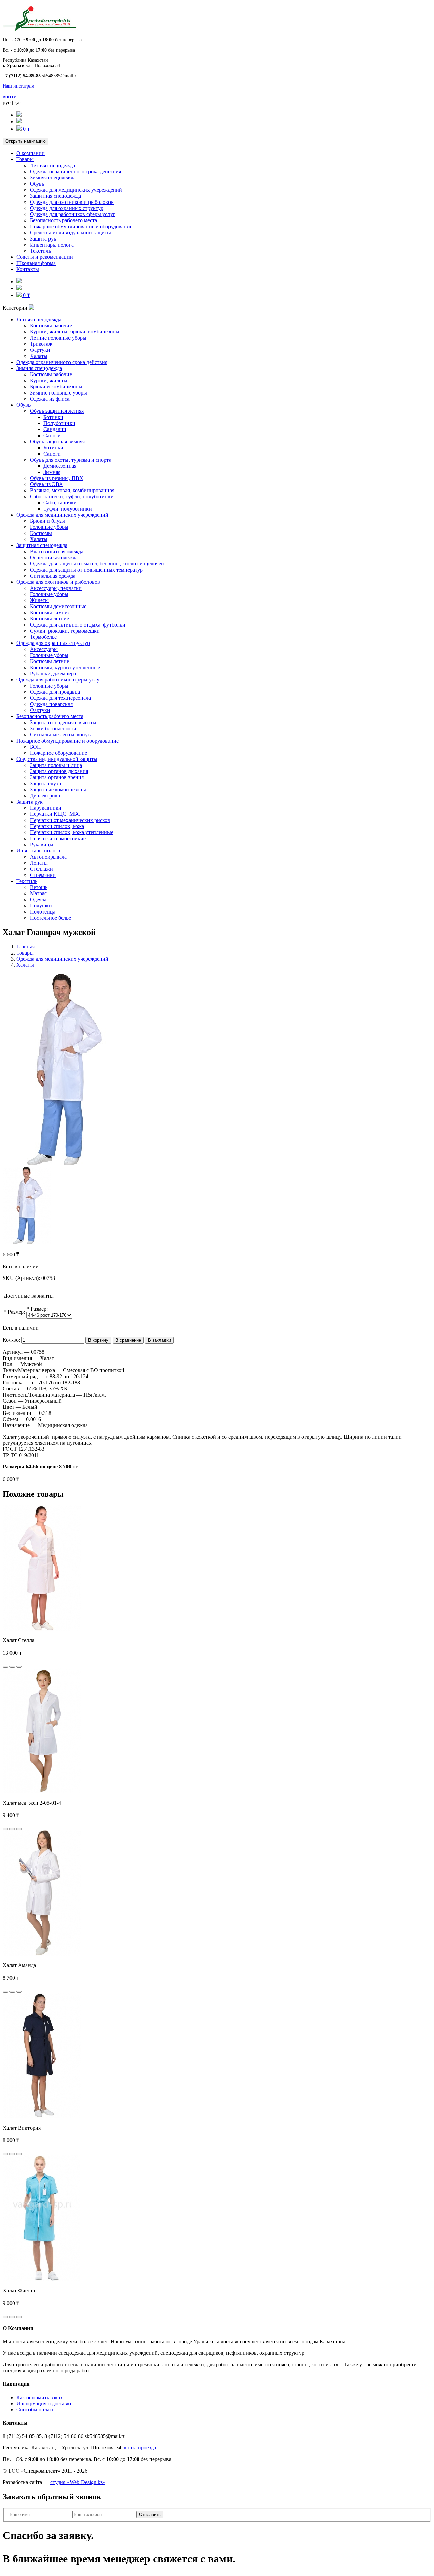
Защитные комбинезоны (58, 790)
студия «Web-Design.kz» (78, 2482)
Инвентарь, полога (52, 245)
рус (7, 103)
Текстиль (40, 251)
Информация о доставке (44, 2404)
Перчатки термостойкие (58, 838)
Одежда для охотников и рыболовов (72, 202)
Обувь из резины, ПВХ (57, 478)
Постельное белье (50, 918)
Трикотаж (41, 344)
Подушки (41, 906)
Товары (25, 159)
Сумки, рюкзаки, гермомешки (65, 631)
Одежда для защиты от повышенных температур (86, 570)
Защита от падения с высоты (63, 722)
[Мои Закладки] (19, 122)
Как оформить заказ (39, 2397)
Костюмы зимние (50, 612)
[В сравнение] (19, 1667)
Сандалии (55, 429)
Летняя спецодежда (52, 165)
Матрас (38, 893)
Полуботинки (59, 423)
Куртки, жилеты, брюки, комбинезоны (75, 332)
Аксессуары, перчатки (56, 588)
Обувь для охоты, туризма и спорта (71, 460)
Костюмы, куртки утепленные (65, 667)
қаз (18, 103)
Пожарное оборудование (58, 753)
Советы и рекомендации (45, 257)
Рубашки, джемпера (53, 674)
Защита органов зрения (57, 777)
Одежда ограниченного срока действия (75, 171)
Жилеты (39, 600)
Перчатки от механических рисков (70, 820)
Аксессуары (44, 649)
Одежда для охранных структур (67, 208)
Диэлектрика (45, 796)
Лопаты (39, 863)
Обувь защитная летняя (57, 411)
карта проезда (140, 2448)
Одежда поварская (51, 704)
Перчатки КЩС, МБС (55, 814)
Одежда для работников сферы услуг (73, 214)
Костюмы (41, 533)
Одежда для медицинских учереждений (76, 190)
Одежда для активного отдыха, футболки (78, 625)
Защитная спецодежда (55, 196)
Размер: (16, 1312)
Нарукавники (46, 808)
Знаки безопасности (53, 728)
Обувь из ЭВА (46, 484)
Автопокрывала (48, 857)
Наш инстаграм (18, 86)
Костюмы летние (50, 619)
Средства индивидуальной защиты (70, 233)
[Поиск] (19, 115)
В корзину (98, 1340)
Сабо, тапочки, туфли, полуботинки (72, 496)
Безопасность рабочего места (63, 220)
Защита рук (43, 239)
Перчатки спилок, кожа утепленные (72, 832)
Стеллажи (41, 869)
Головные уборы (49, 527)
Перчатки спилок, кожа (57, 826)
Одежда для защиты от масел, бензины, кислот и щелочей (97, 564)
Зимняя (52, 472)
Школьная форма (36, 263)
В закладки (159, 1340)
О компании (31, 153)
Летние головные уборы (58, 338)
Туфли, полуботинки (68, 509)
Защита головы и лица (56, 765)
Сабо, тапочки (60, 503)
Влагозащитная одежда (57, 551)
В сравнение (128, 1340)
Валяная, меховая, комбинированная (72, 490)
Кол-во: (11, 1340)
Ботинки (53, 417)
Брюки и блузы (47, 521)
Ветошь (39, 887)
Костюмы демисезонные (58, 606)
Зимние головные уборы (58, 393)
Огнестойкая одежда (54, 558)
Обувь (37, 184)
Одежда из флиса (50, 399)
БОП (35, 747)
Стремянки (43, 875)
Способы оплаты (36, 2410)
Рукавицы (42, 844)
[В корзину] (5, 1667)
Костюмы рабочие (51, 325)
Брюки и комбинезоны (56, 387)
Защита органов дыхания (59, 771)
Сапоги (52, 435)
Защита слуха (45, 783)
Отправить (150, 2514)
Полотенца (43, 912)
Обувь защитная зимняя (57, 441)
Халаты (39, 356)
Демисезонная (60, 466)
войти (10, 97)
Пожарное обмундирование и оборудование (81, 226)
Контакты (28, 269)
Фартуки (40, 350)
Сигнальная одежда (53, 576)
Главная (25, 947)
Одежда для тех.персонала (60, 698)
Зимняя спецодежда (53, 178)
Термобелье (43, 637)
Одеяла (38, 899)
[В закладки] (12, 1667)
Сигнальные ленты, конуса (61, 735)
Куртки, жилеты (49, 380)
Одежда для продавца (55, 692)
